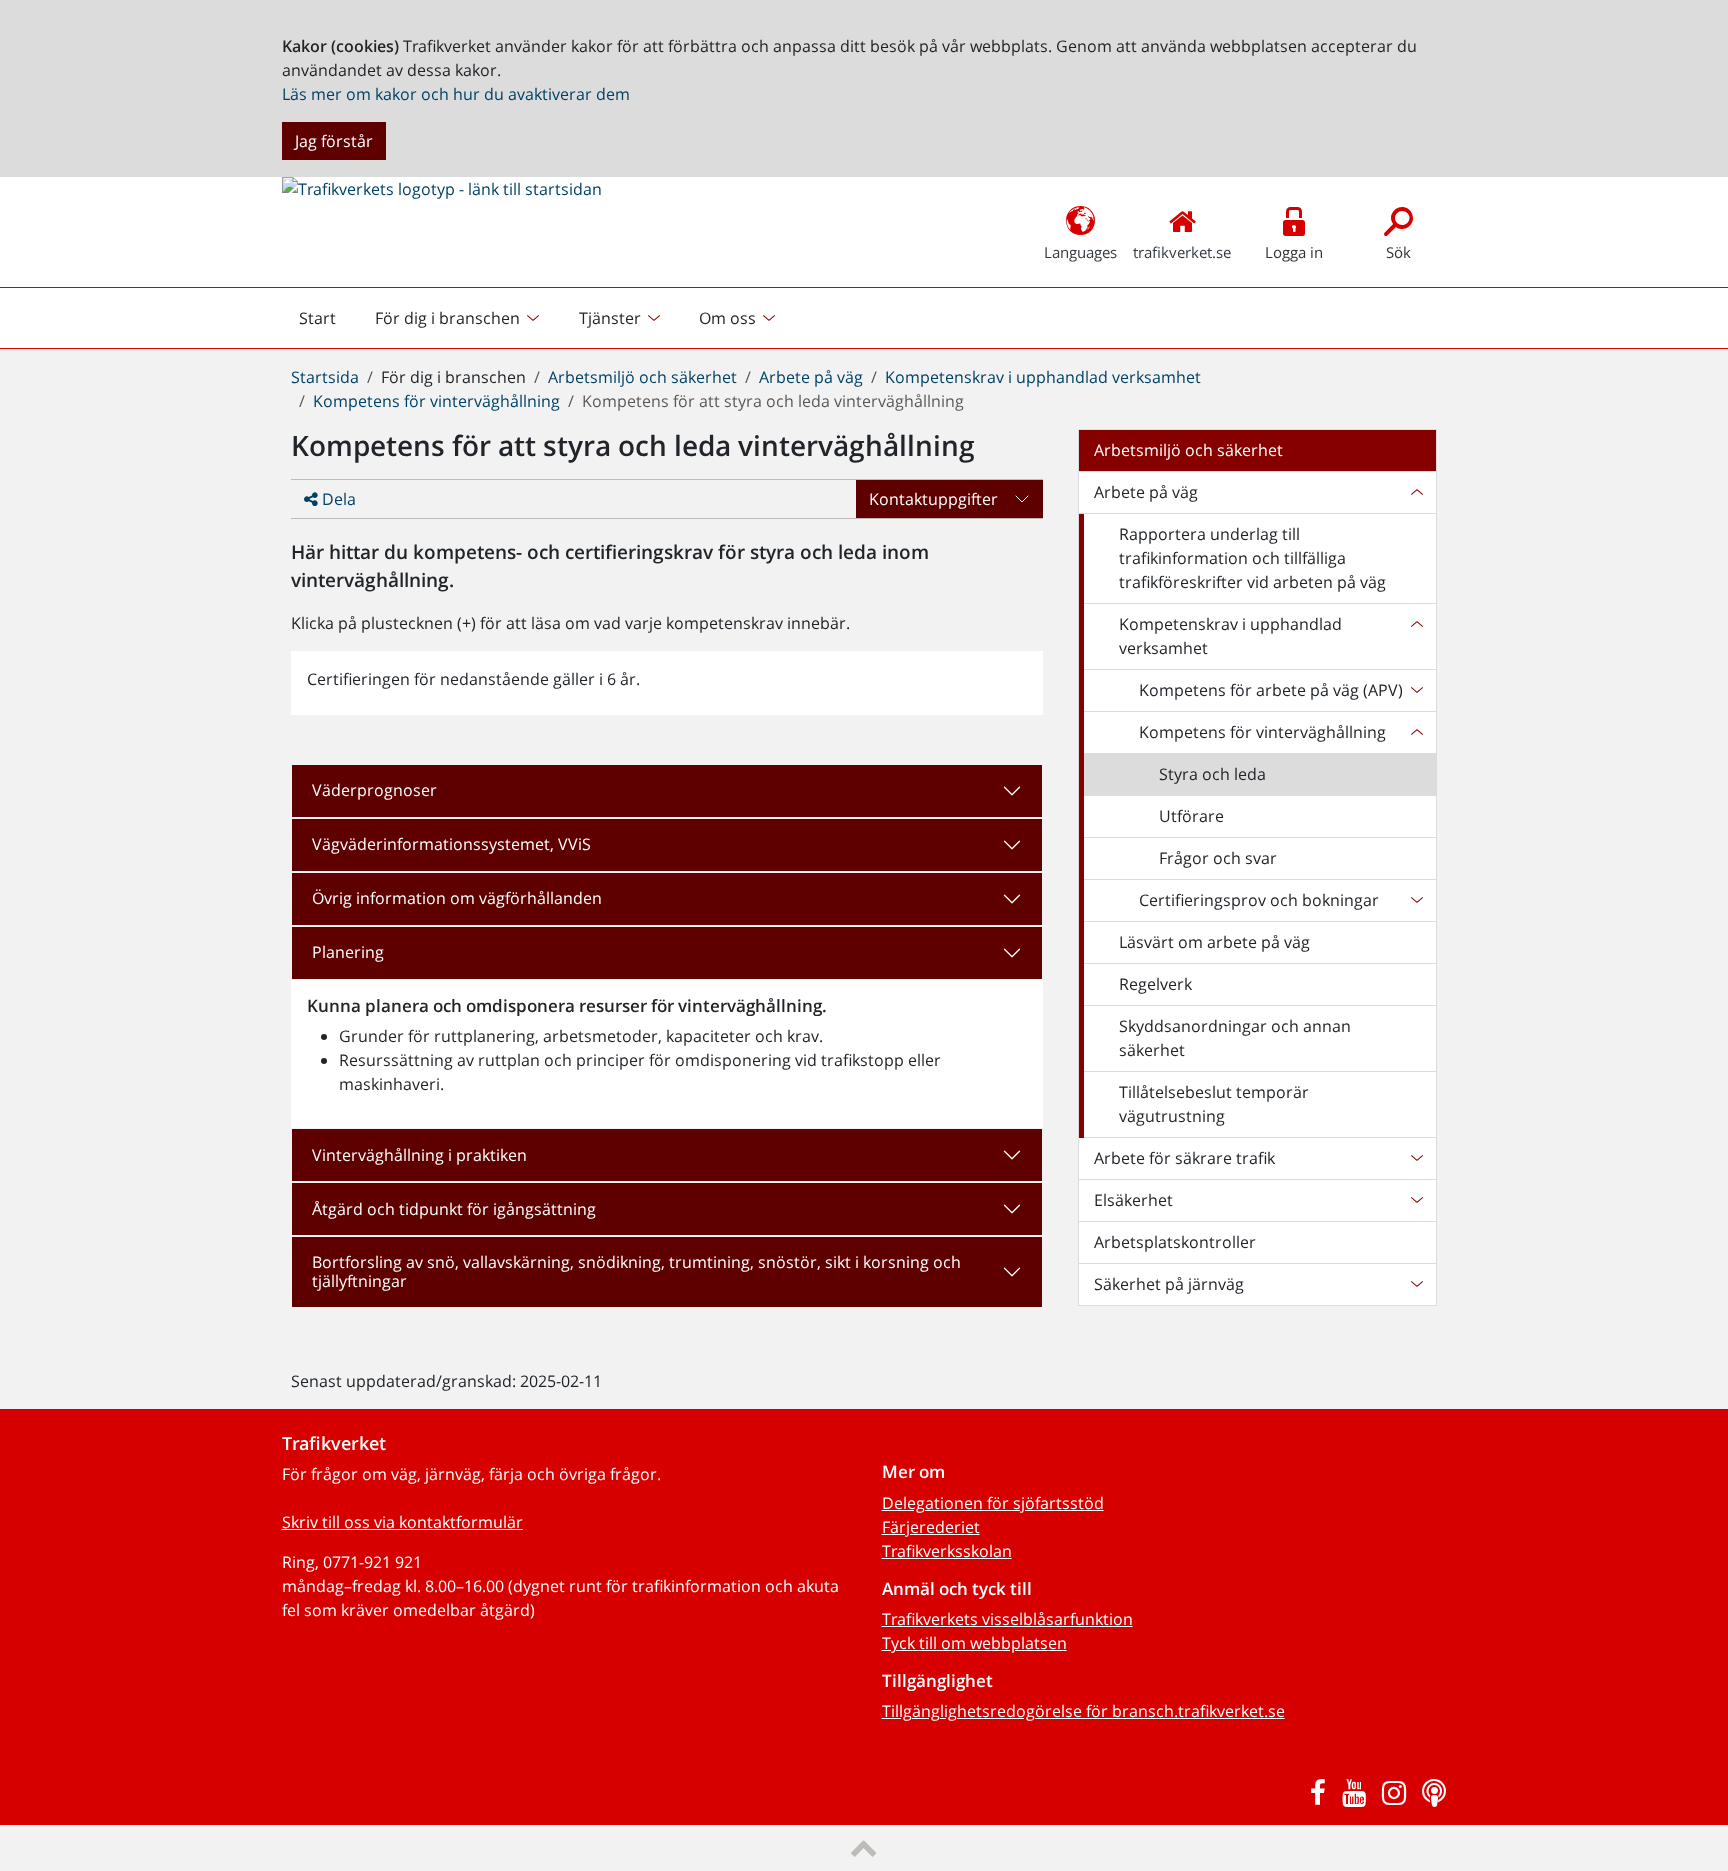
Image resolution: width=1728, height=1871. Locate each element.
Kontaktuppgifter (933, 499)
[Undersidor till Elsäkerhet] (1416, 1200)
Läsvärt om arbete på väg (1214, 942)
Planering (348, 952)
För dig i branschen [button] (447, 318)
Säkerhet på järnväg (1169, 1284)
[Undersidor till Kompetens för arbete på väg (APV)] (1416, 690)
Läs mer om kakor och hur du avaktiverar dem (456, 94)
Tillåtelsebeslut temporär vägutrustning (1214, 1104)
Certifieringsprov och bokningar (1259, 900)
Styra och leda (1212, 774)
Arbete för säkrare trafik (1184, 1158)
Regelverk (1155, 984)
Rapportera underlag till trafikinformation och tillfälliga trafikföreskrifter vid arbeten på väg (1252, 558)
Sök (1398, 252)
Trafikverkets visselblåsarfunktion (1007, 1619)
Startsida (325, 377)
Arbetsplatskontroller (1175, 1242)
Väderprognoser (374, 790)
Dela (337, 499)
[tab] (667, 791)
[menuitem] (459, 318)
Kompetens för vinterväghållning (436, 401)
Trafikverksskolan (947, 1551)
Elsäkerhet (1133, 1200)
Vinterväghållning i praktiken (419, 1155)
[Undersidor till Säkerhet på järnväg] (1416, 1284)
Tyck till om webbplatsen (974, 1643)
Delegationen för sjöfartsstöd (993, 1503)
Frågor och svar (1218, 858)
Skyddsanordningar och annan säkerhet (1235, 1038)
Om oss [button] (727, 318)
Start (326, 323)
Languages (1080, 252)
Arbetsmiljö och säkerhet (642, 377)
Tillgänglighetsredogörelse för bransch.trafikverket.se (1083, 1711)
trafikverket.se (1182, 252)
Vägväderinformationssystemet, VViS (451, 844)
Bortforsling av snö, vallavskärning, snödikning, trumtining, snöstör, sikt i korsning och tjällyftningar (636, 1271)
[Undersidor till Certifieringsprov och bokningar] (1416, 900)
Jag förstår (334, 141)
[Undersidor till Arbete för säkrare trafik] (1416, 1158)
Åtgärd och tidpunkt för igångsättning (454, 1209)
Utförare (1191, 816)
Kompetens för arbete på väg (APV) (1271, 690)
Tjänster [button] (610, 318)
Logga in (1294, 252)
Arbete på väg (811, 377)
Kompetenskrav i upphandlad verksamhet (1043, 377)
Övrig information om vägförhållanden (457, 898)
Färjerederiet (931, 1527)
